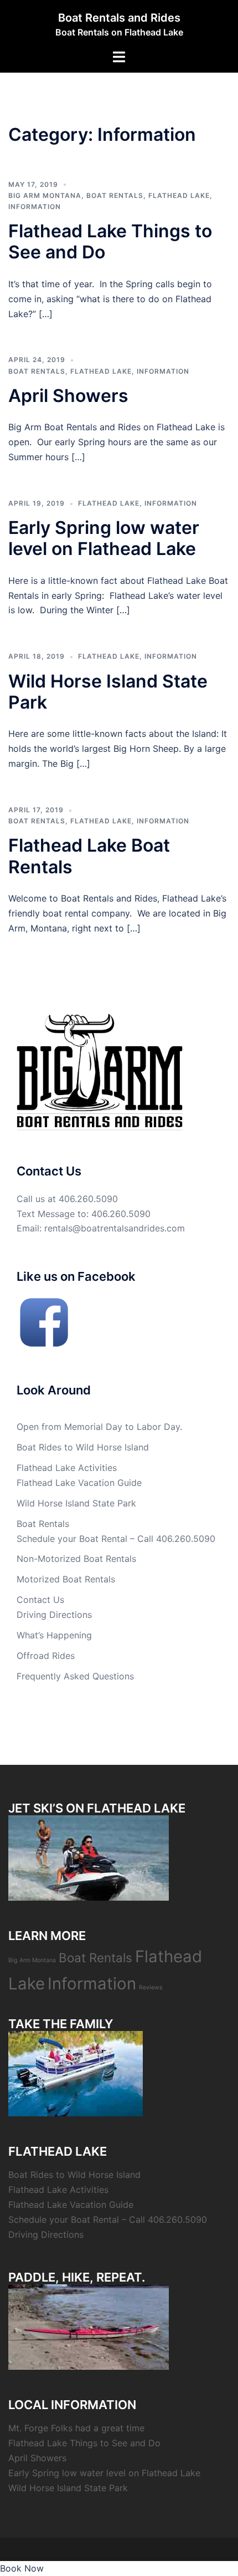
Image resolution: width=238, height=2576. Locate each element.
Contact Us (40, 1600)
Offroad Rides (46, 1656)
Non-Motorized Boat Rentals (76, 1559)
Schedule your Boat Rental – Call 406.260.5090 (116, 1539)
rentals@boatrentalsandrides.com (115, 1228)
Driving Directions (54, 1615)
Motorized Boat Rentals (66, 1579)
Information (35, 207)
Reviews (151, 1987)
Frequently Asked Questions (75, 1676)
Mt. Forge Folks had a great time (76, 2428)
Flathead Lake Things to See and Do (110, 241)
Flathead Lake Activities (67, 1468)
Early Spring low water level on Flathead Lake (104, 538)
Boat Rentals (115, 195)
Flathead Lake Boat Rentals (89, 856)
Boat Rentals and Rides (119, 18)
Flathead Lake (179, 195)
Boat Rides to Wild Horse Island (83, 1447)
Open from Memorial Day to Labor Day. (99, 1427)
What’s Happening (54, 1635)
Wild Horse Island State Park (108, 692)
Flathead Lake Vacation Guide (79, 1483)
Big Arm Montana (45, 195)
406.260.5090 (88, 1199)
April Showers (68, 396)
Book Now (22, 2568)
